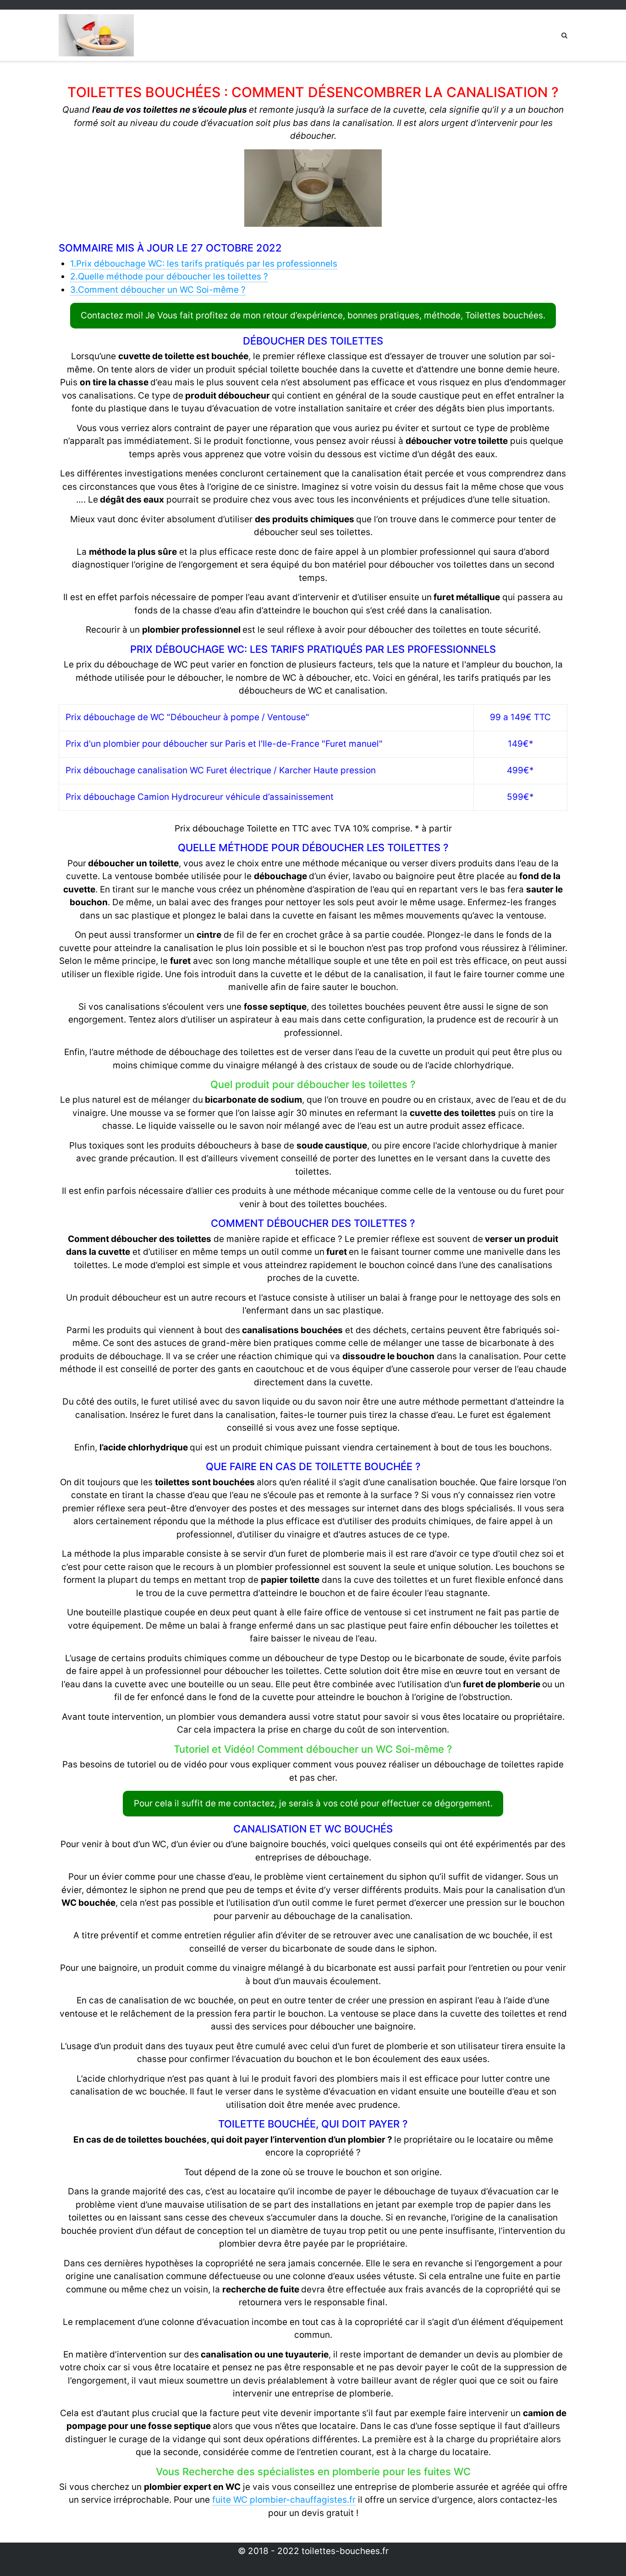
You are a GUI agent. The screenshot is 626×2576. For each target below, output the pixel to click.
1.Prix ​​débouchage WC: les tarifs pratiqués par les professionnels (204, 264)
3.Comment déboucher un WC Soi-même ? (158, 290)
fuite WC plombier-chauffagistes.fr (284, 2500)
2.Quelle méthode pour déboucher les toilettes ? (169, 276)
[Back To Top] (603, 2554)
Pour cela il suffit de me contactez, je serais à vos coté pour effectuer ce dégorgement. (313, 1803)
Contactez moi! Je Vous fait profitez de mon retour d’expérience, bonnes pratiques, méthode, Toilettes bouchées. (313, 315)
